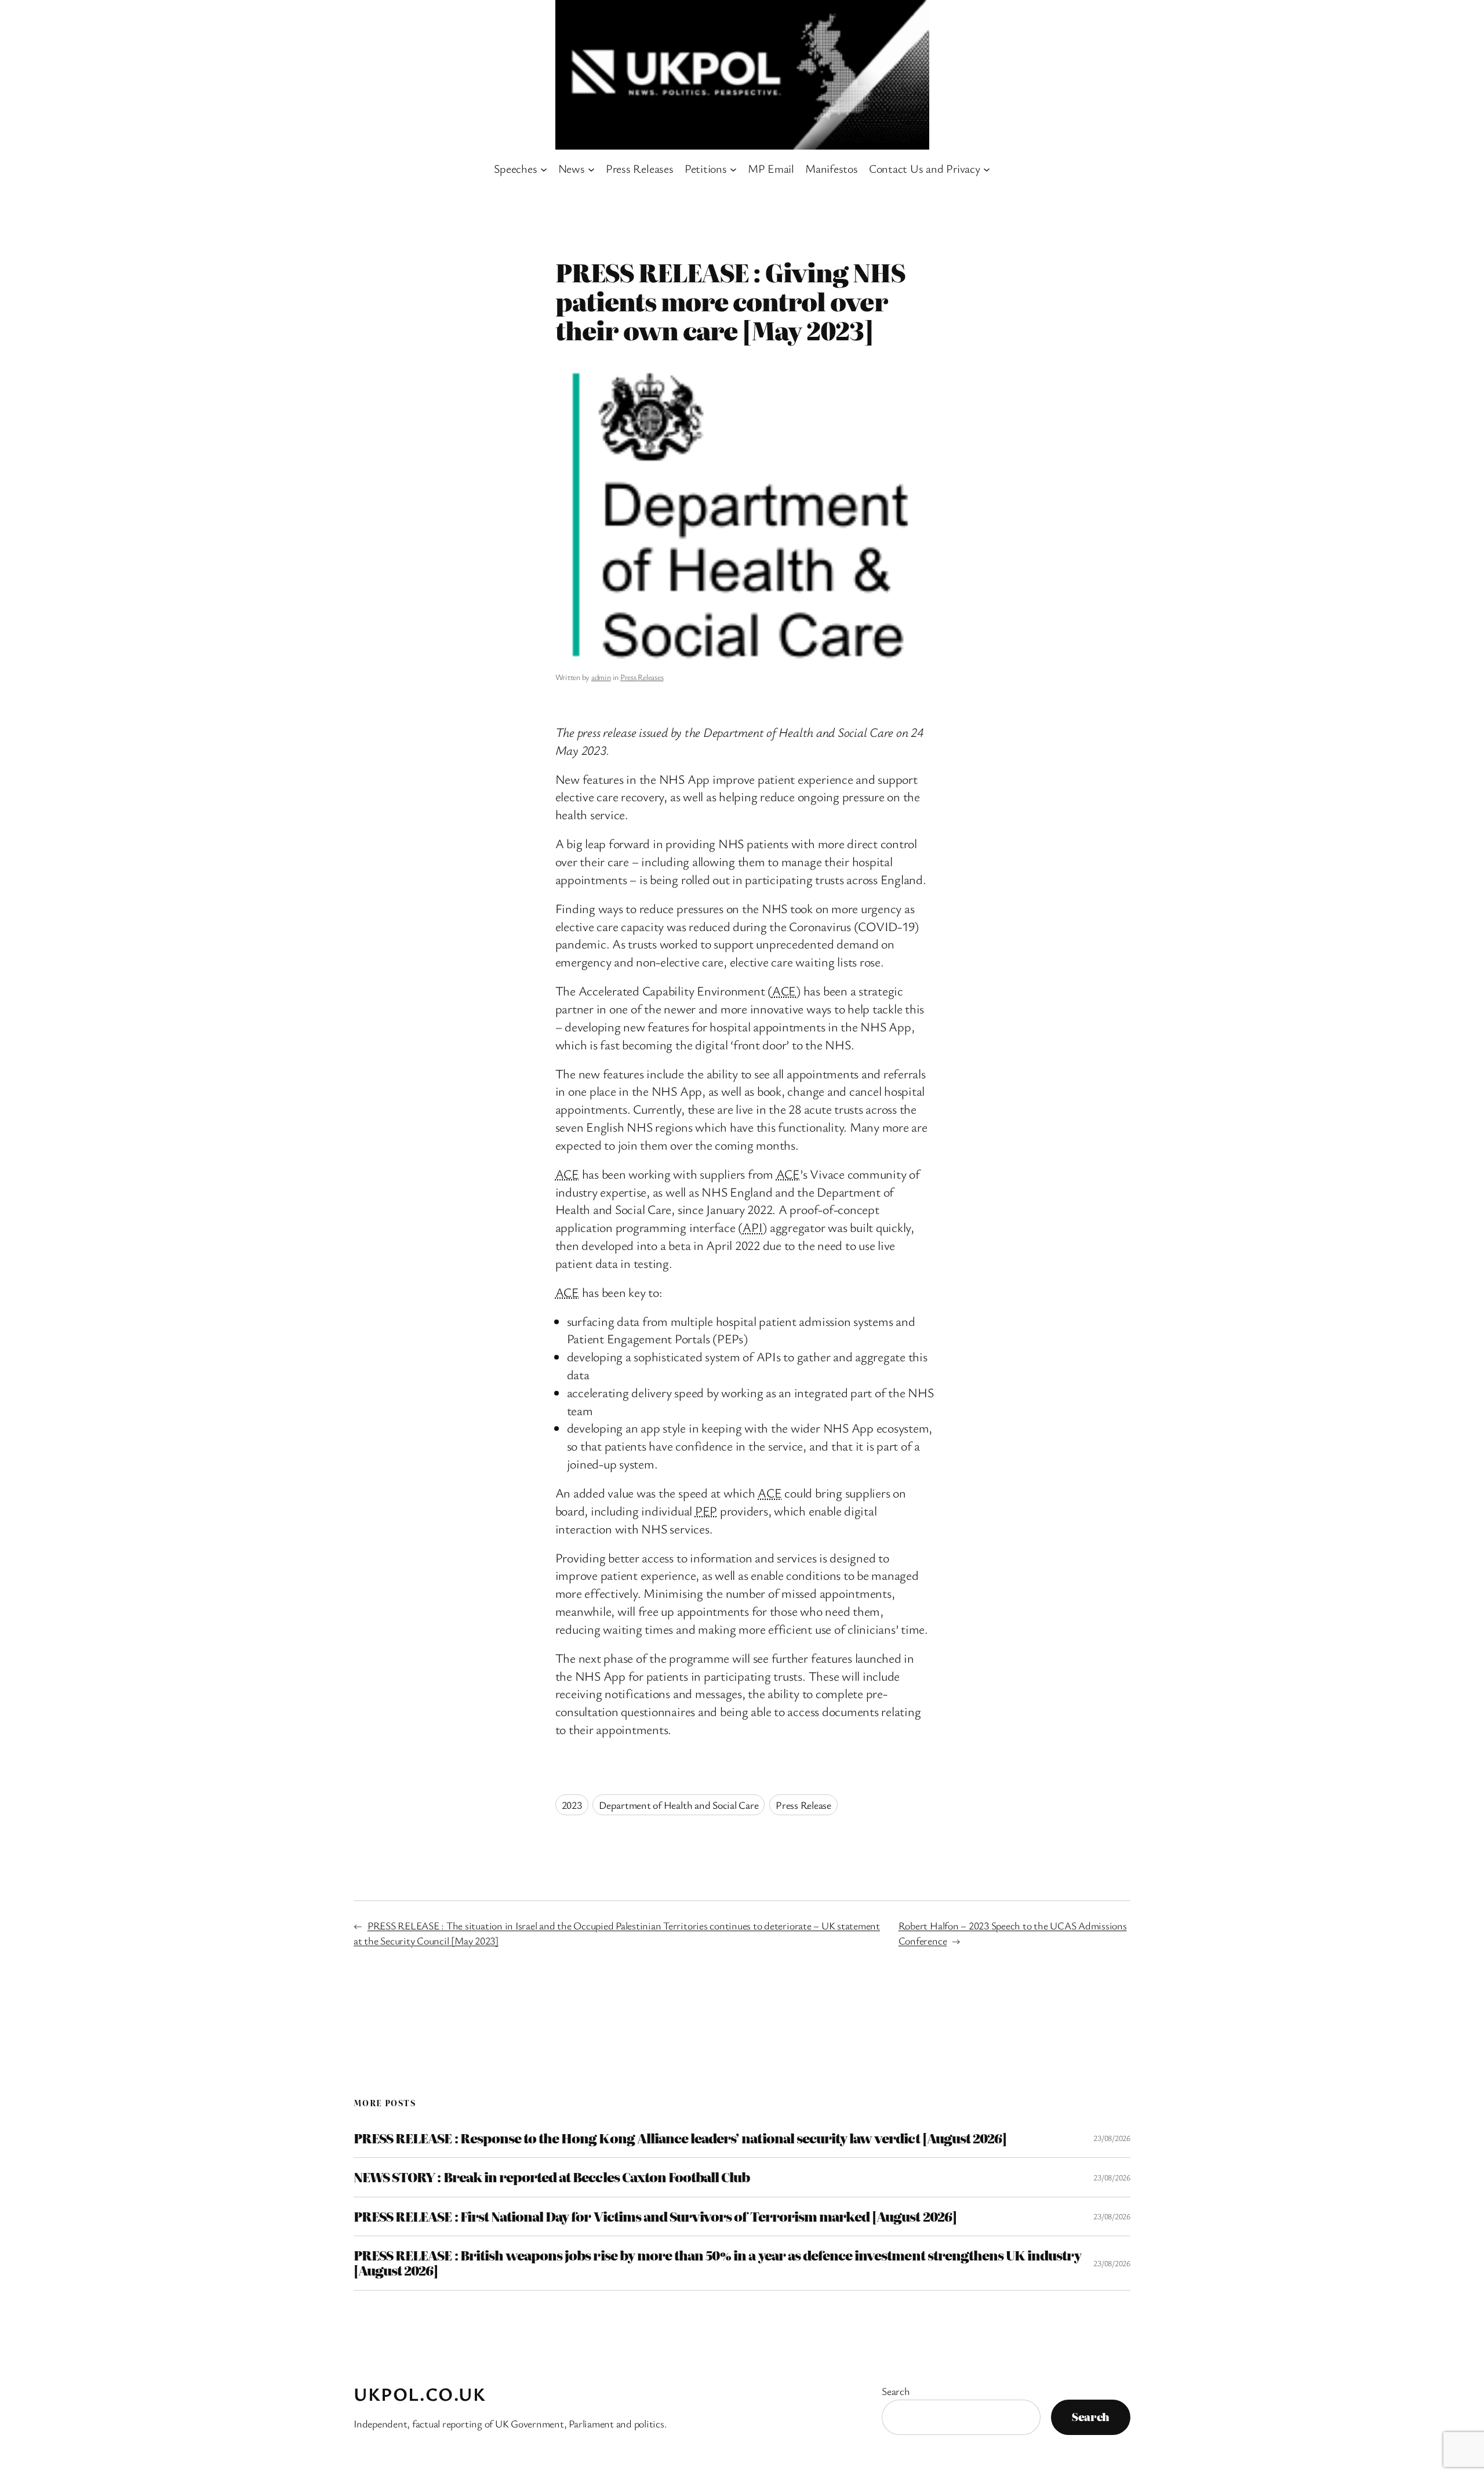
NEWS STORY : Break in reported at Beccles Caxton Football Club (552, 2177)
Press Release (803, 1805)
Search (896, 2391)
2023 (572, 1805)
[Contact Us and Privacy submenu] (987, 169)
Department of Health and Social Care (679, 1805)
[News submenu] (591, 169)
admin (601, 677)
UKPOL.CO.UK (420, 2394)
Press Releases (642, 677)
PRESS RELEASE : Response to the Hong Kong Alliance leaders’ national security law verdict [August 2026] (680, 2138)
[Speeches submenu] (544, 169)
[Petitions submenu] (733, 169)
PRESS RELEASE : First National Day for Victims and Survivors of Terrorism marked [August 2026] (655, 2216)
